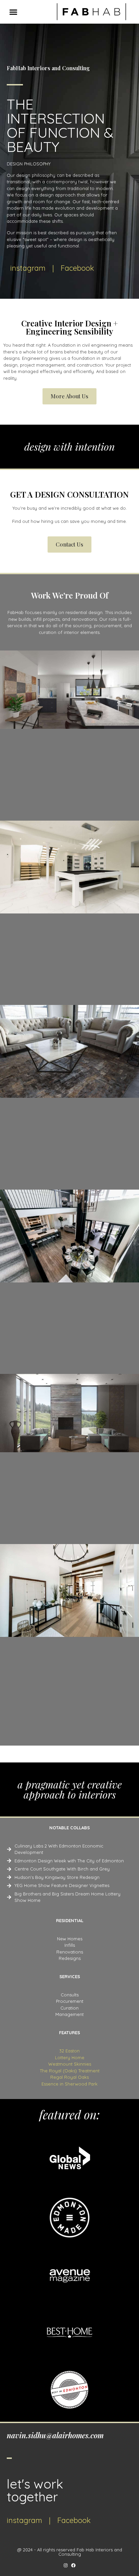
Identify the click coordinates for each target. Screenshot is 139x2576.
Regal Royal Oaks (69, 2077)
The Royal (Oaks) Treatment (70, 2071)
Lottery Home (70, 2057)
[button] (13, 12)
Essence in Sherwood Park (69, 2084)
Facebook (77, 268)
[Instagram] (66, 2565)
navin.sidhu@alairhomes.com (55, 2435)
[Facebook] (73, 2565)
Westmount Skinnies (70, 2064)
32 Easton (69, 2051)
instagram (28, 268)
